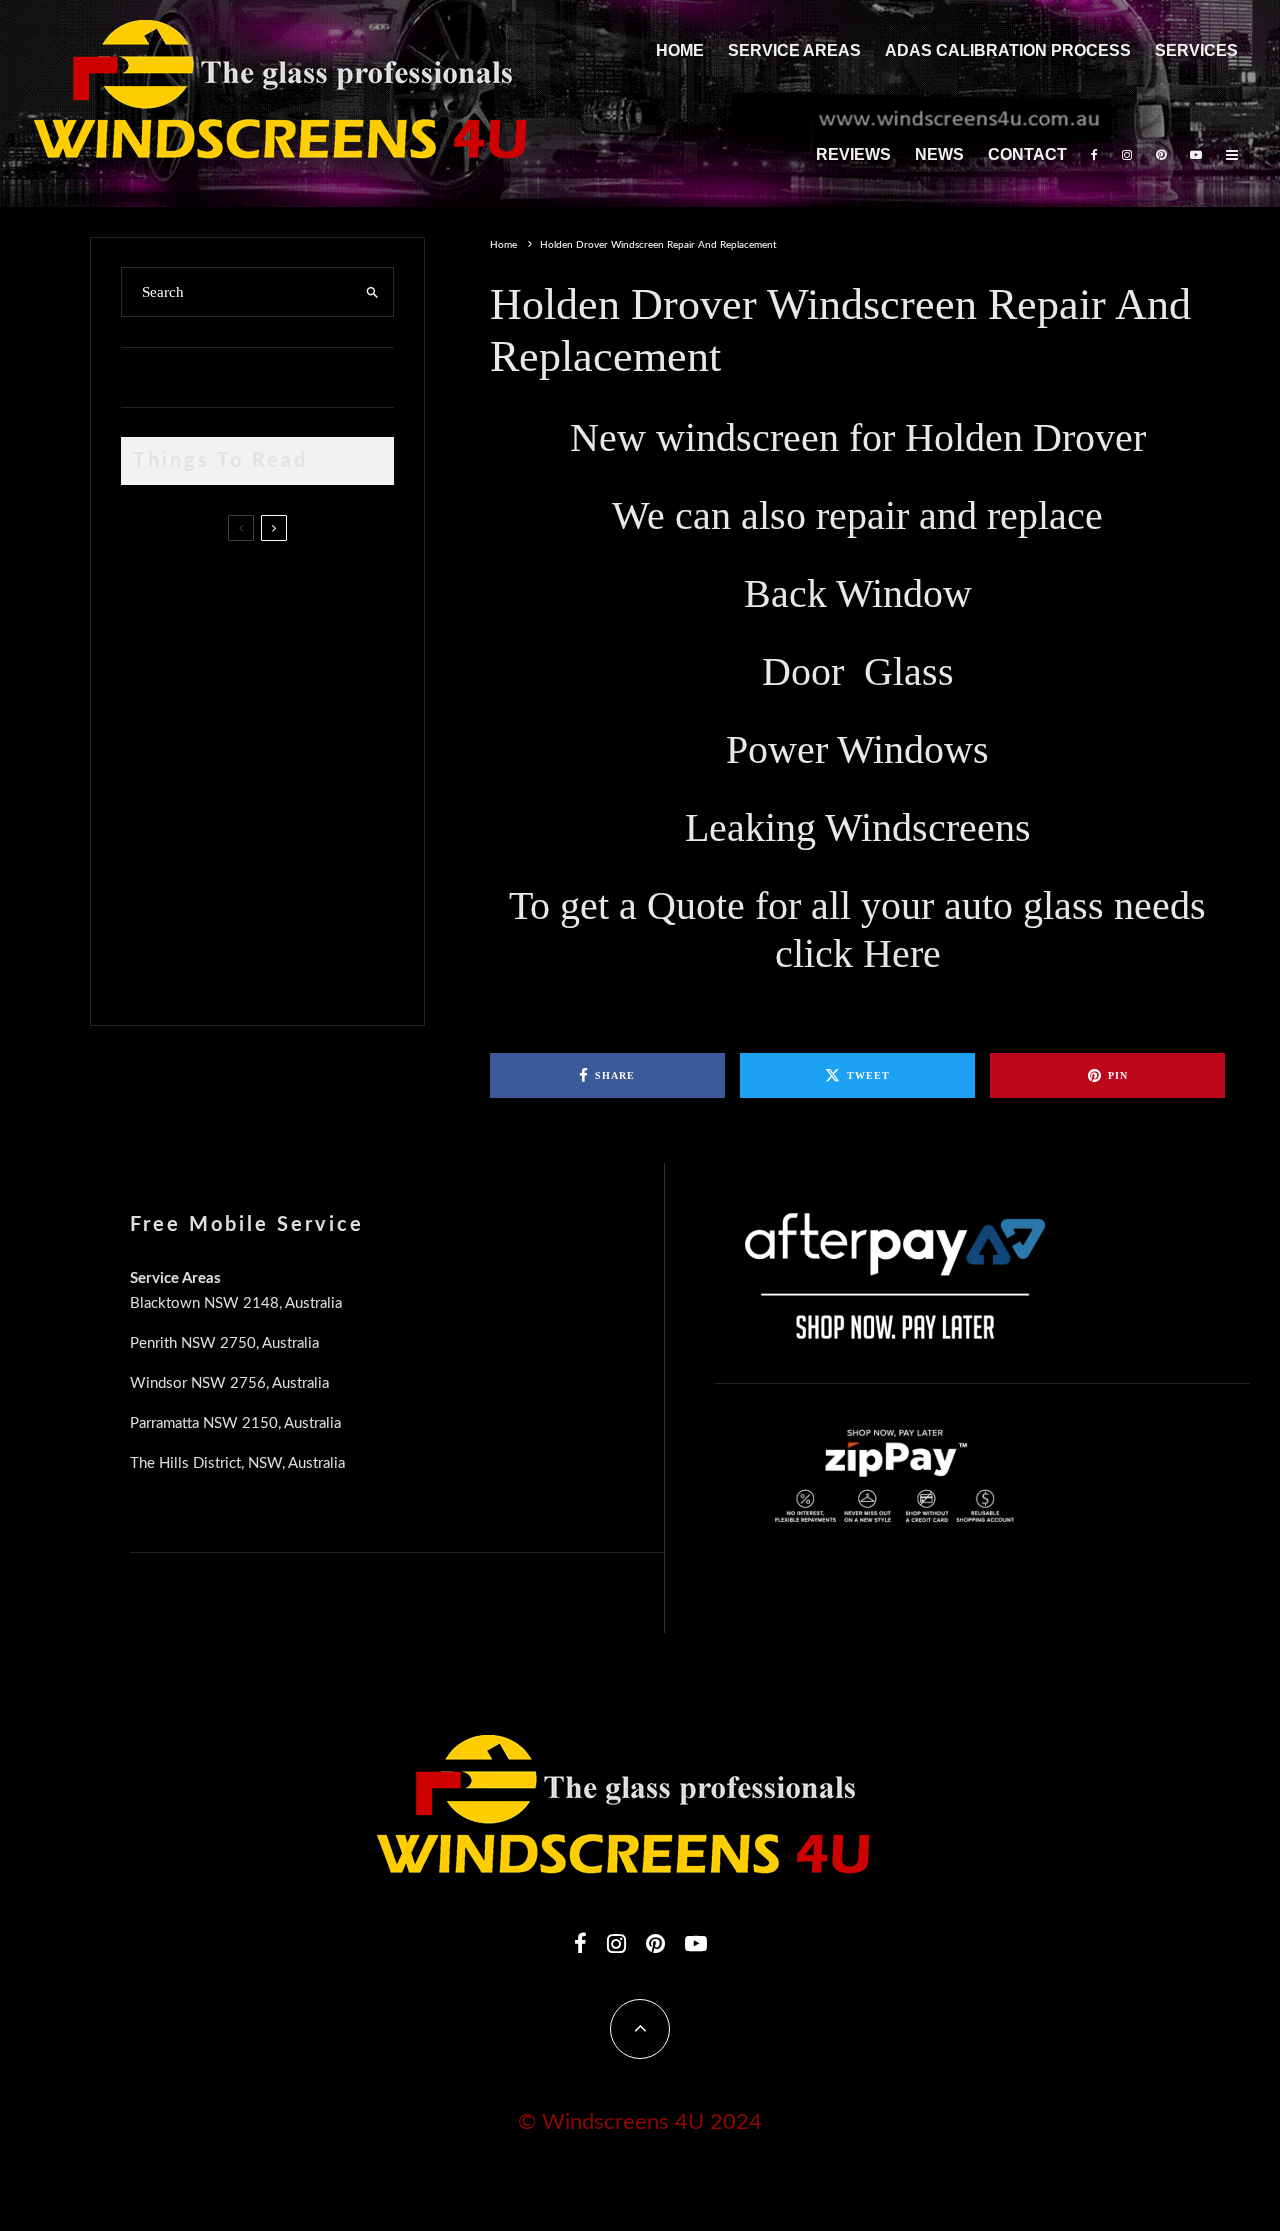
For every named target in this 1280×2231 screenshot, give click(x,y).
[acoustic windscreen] (153, 962)
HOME (680, 50)
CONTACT (1027, 154)
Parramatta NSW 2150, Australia (235, 1423)
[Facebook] (1094, 156)
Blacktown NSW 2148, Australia (236, 1303)
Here (902, 953)
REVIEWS (853, 154)
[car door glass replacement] (153, 593)
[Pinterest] (1161, 156)
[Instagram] (1127, 156)
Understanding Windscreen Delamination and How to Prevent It (290, 862)
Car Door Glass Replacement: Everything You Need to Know (298, 588)
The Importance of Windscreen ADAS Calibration (264, 767)
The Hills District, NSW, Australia (237, 1463)
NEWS (939, 154)
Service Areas (794, 50)
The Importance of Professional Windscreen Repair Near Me (282, 683)
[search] (372, 292)
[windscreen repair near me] (153, 682)
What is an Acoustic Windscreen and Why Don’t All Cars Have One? (293, 957)
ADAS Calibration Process (1008, 50)
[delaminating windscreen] (153, 867)
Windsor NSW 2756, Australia (229, 1383)
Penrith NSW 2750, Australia (224, 1343)
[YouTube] (1196, 156)
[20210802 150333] (153, 772)
